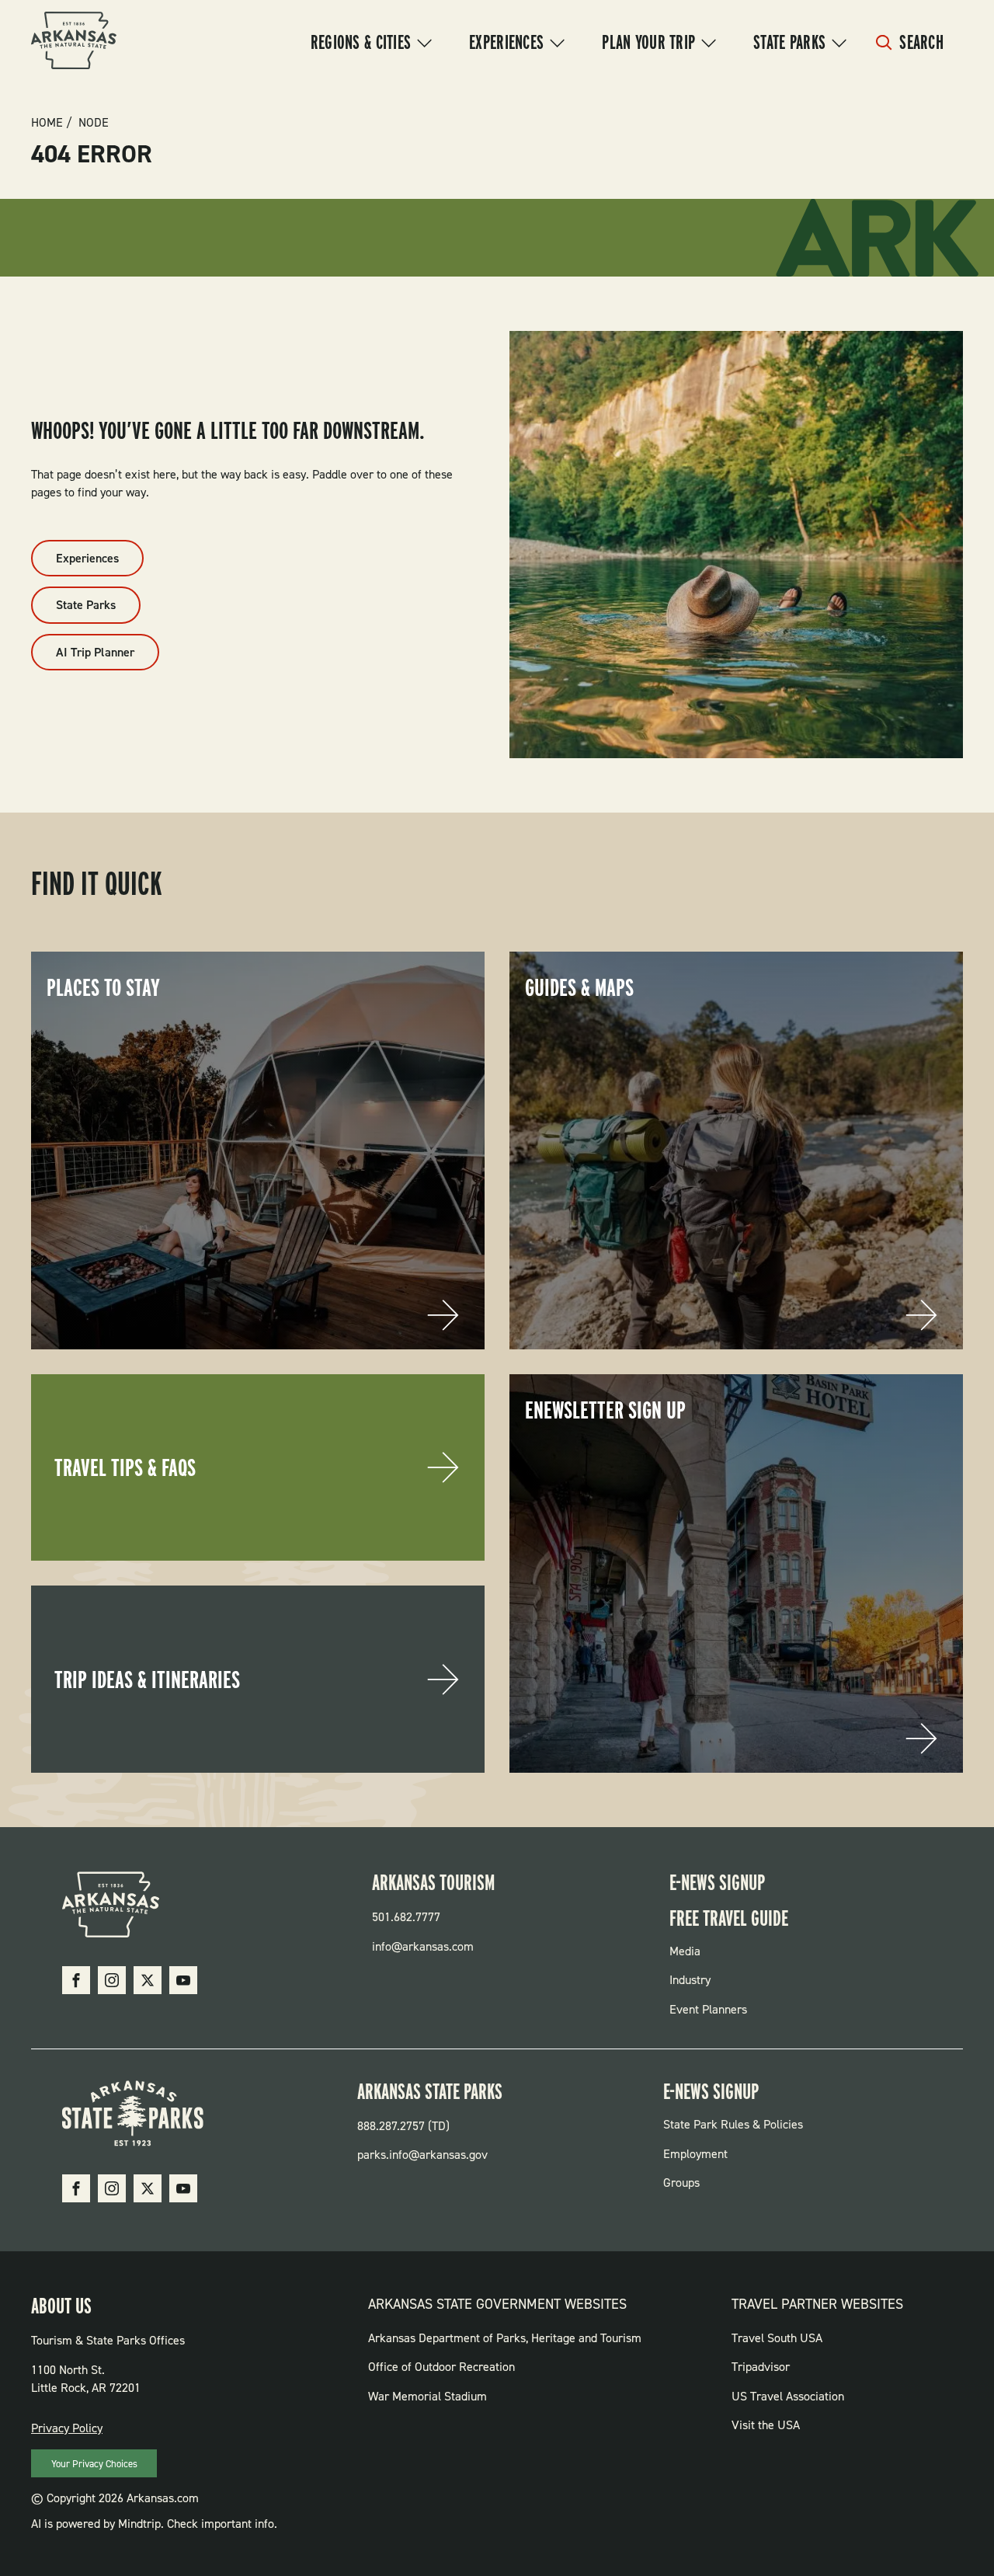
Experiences (506, 42)
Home (47, 123)
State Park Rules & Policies (733, 2124)
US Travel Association (788, 2396)
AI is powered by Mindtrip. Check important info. (154, 2524)
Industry (690, 1980)
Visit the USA (766, 2425)
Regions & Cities (361, 42)
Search (921, 42)
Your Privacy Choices (94, 2464)
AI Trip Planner (95, 652)
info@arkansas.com (423, 1946)
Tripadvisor (761, 2367)
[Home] (74, 43)
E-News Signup (717, 1882)
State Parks (789, 42)
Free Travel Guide (729, 1918)
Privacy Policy (67, 2428)
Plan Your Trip (648, 42)
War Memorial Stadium (427, 2396)
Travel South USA (777, 2338)
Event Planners (708, 2009)
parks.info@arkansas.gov (422, 2155)
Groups (681, 2183)
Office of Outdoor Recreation (441, 2367)
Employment (695, 2154)
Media (685, 1951)
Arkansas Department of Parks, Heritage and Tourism (505, 2338)
